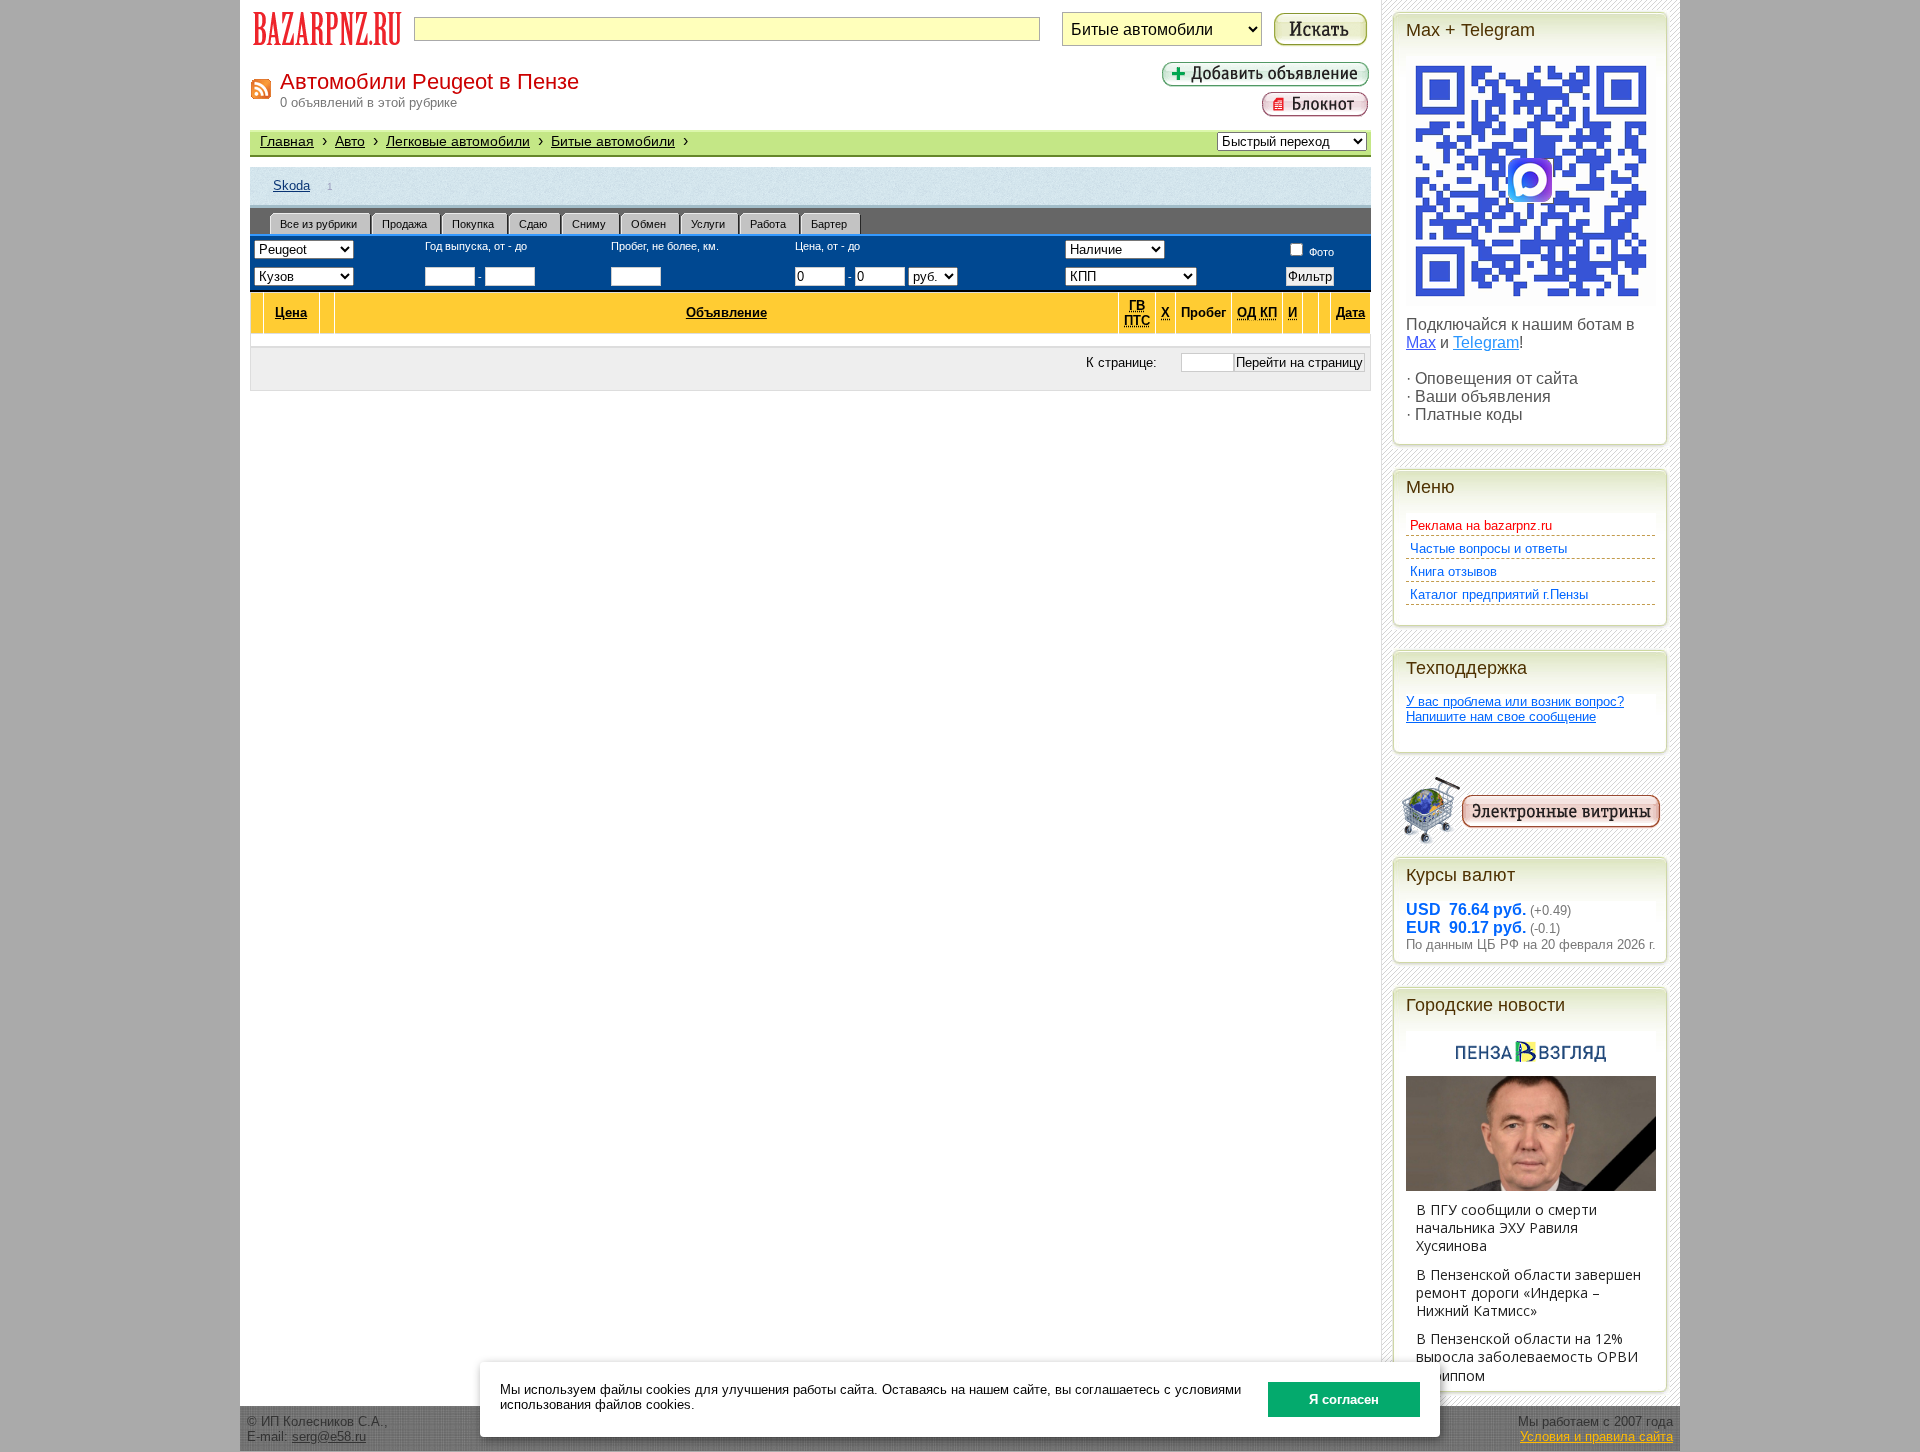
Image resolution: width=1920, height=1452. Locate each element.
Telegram (1486, 342)
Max (1421, 342)
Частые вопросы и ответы (1488, 548)
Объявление (726, 312)
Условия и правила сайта (1596, 1436)
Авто (350, 141)
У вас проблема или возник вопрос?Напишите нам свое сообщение (1515, 709)
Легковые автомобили (458, 141)
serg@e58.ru (329, 1436)
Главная (287, 141)
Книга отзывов (1453, 571)
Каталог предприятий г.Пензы (1499, 594)
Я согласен (1344, 1399)
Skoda (291, 185)
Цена (291, 312)
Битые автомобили (613, 141)
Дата (1350, 312)
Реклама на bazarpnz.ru (1481, 525)
